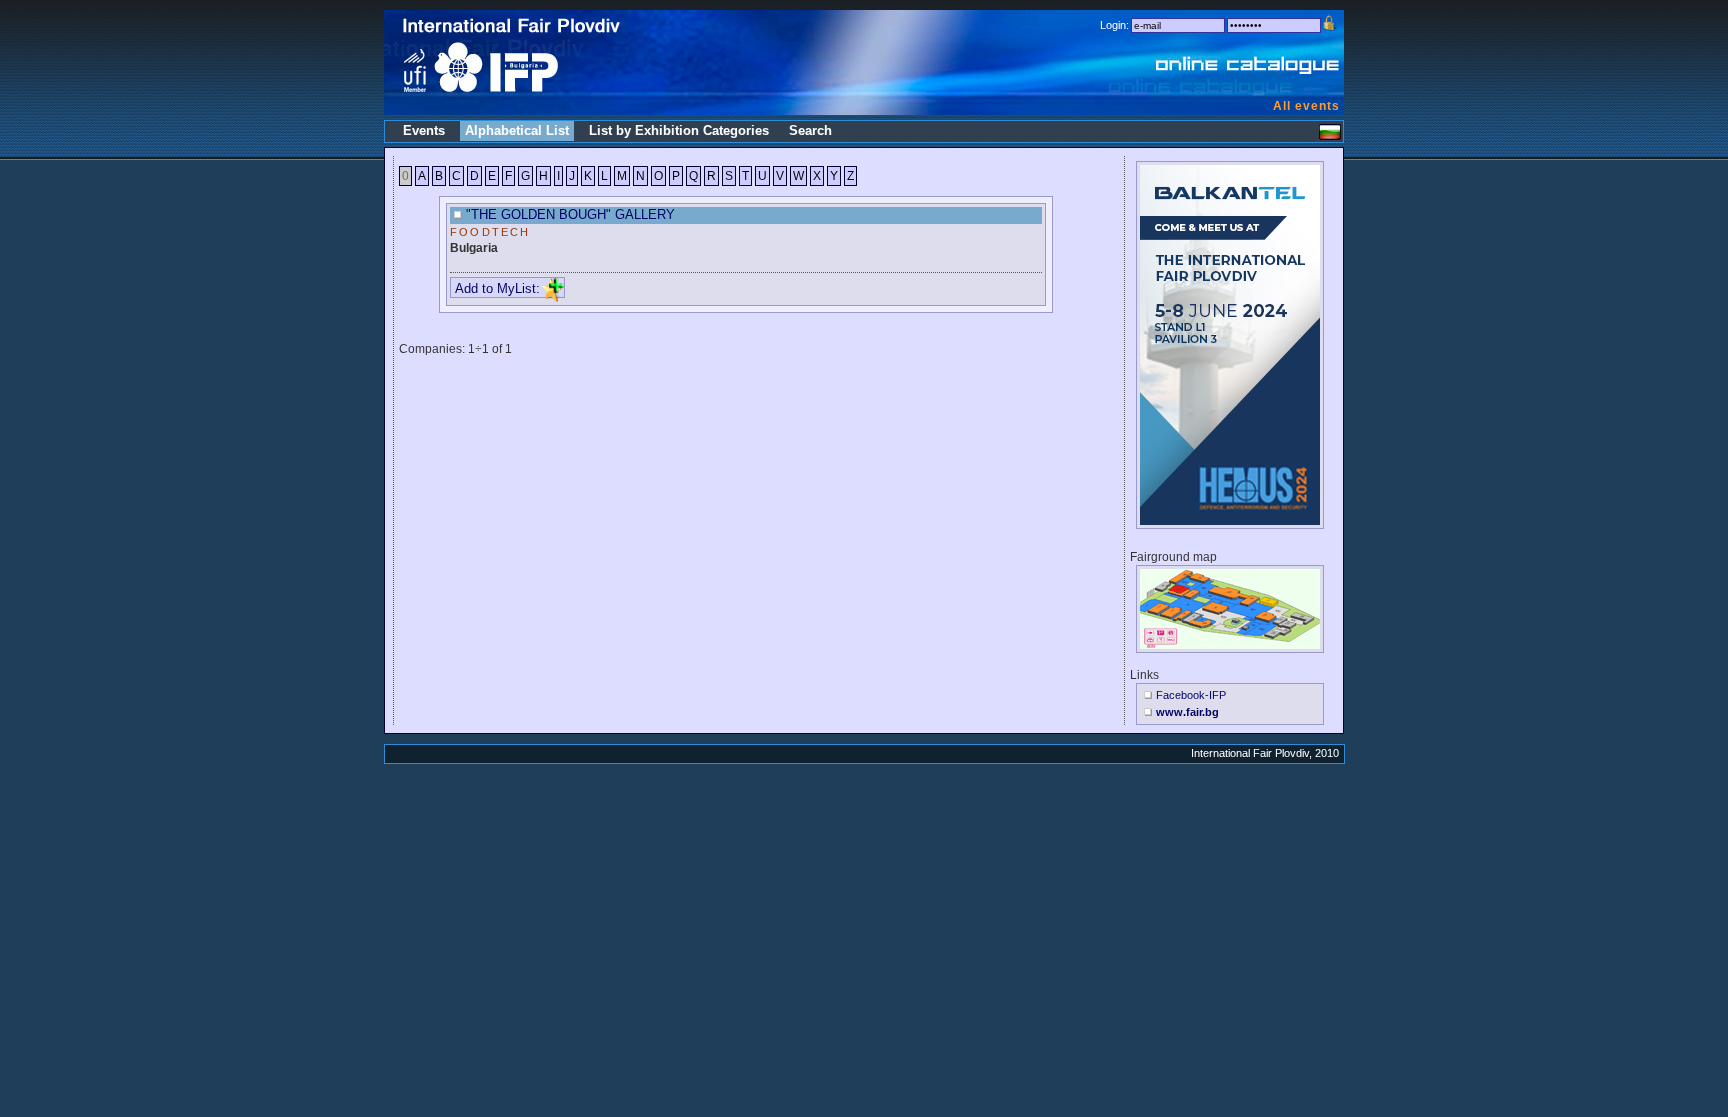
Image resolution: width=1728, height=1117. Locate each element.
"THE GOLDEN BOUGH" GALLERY (570, 214)
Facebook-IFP (1191, 695)
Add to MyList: (497, 288)
